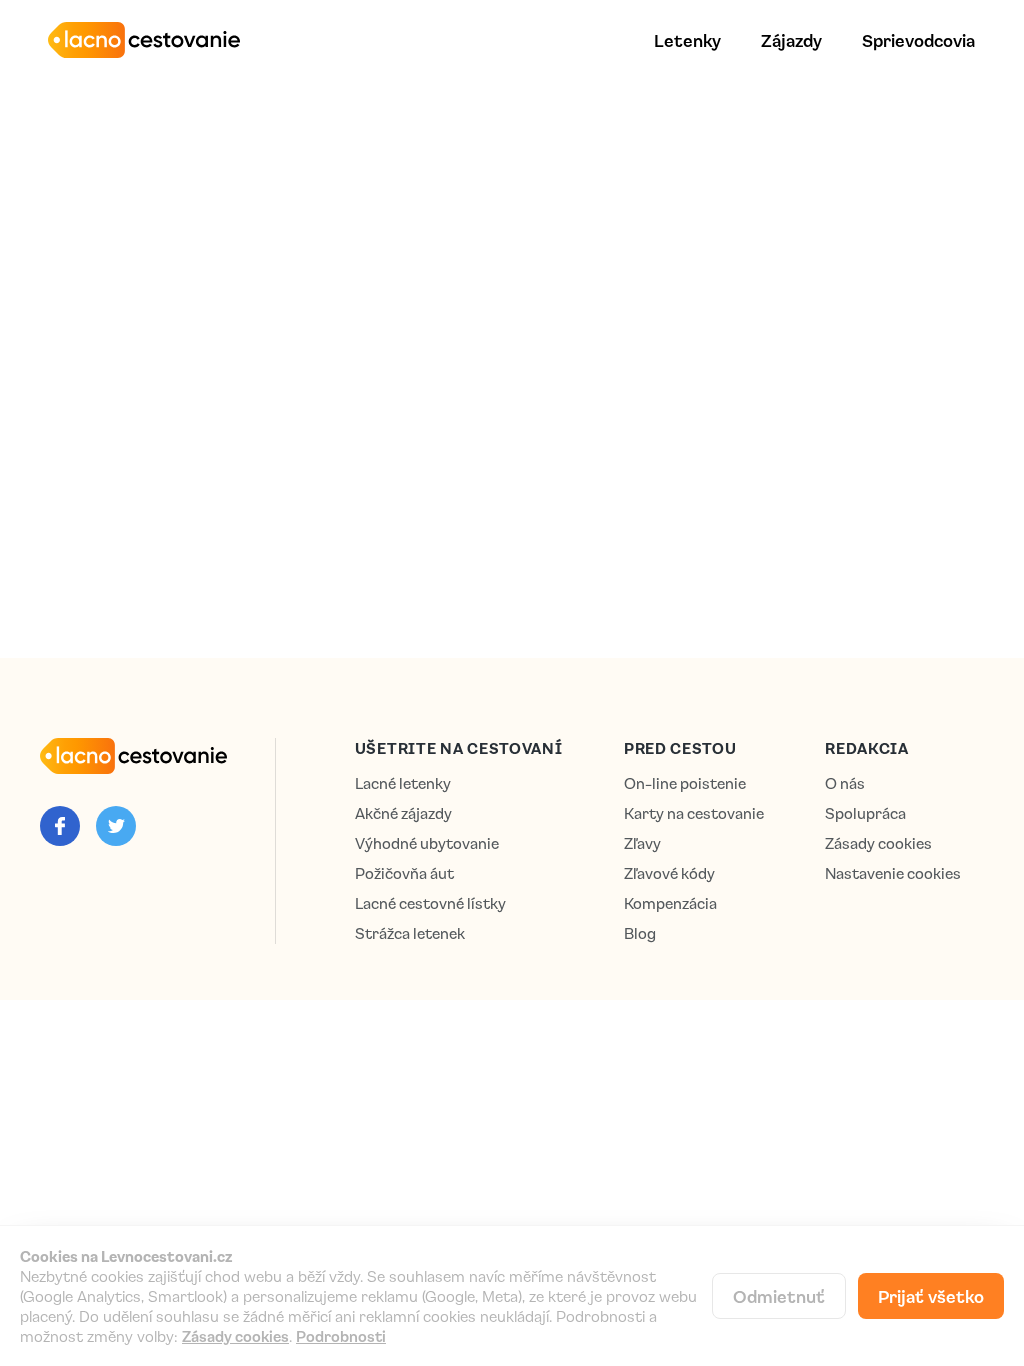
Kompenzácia (670, 903)
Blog (640, 933)
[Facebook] (60, 826)
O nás (845, 783)
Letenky (687, 40)
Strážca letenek (410, 933)
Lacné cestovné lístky (430, 903)
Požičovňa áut (404, 873)
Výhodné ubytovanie (427, 843)
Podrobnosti (341, 1336)
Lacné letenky (403, 783)
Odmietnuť (779, 1296)
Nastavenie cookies (893, 873)
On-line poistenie (685, 783)
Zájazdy (791, 40)
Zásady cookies (878, 843)
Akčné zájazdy (403, 813)
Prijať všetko (931, 1296)
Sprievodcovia (918, 40)
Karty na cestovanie (694, 813)
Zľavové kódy (669, 873)
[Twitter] (116, 826)
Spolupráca (865, 813)
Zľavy (642, 843)
